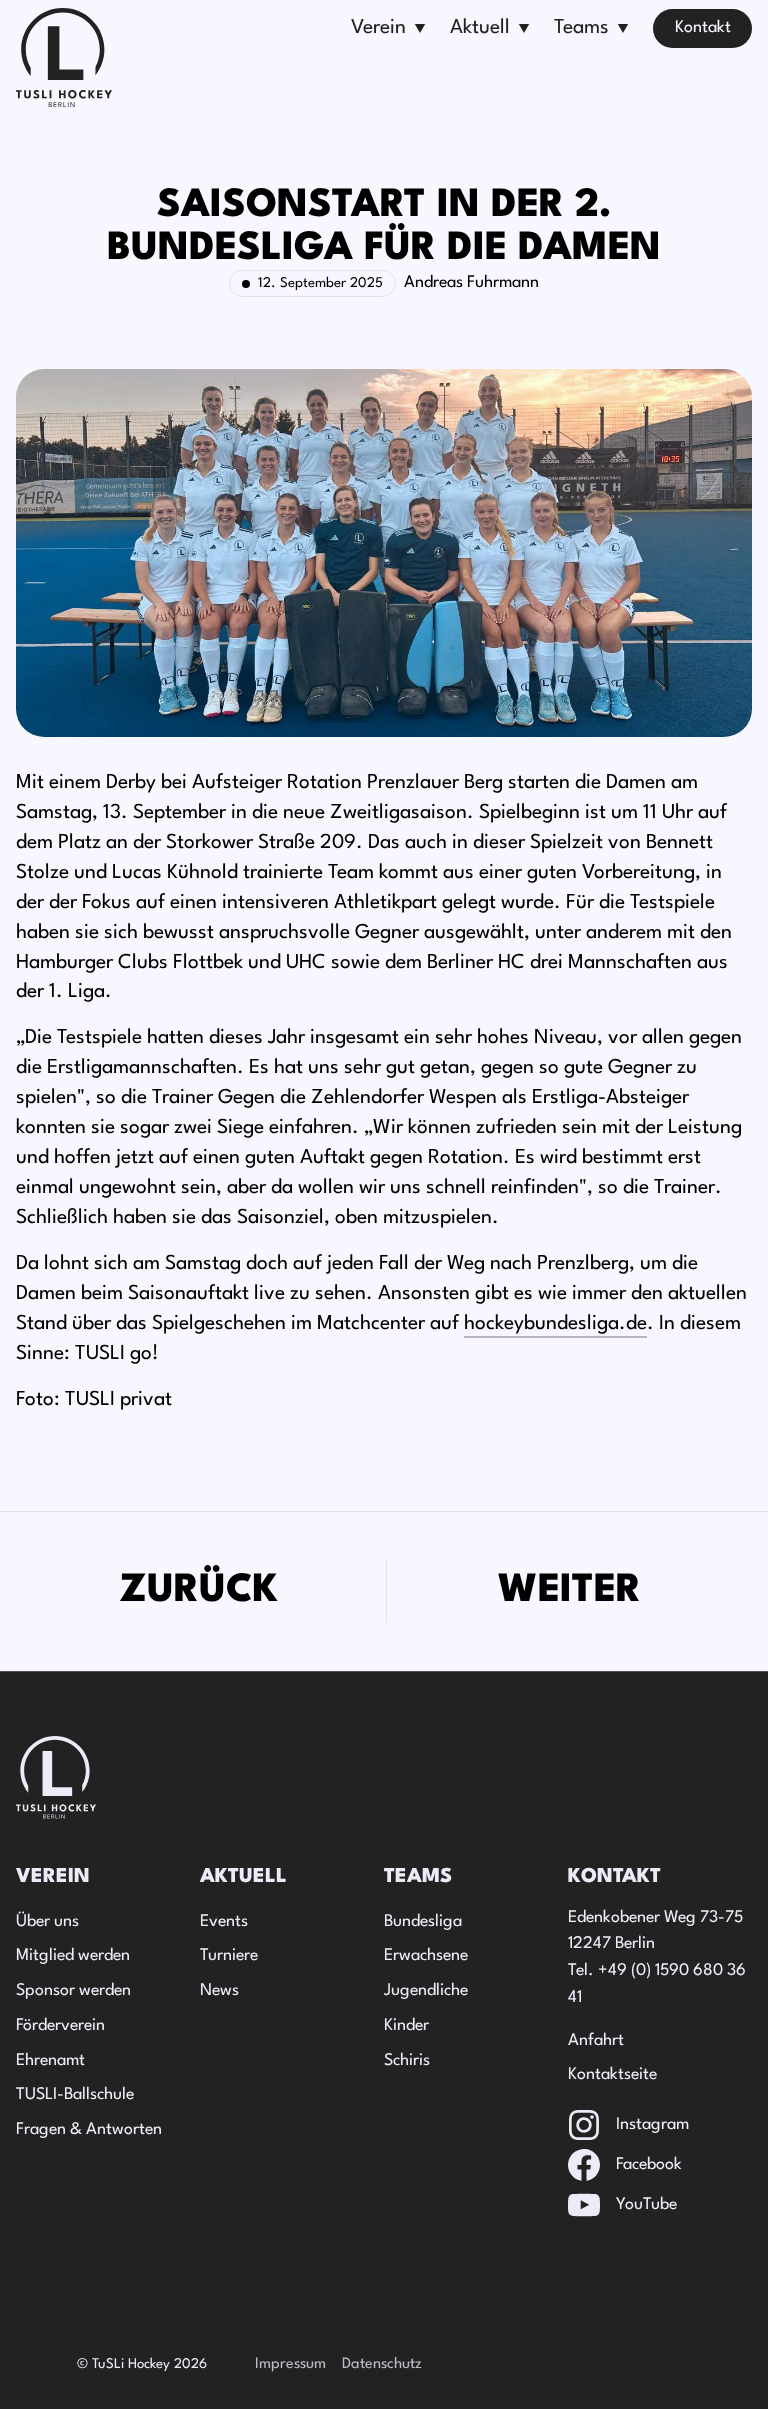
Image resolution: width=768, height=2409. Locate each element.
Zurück (199, 1591)
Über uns (47, 1922)
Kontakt (703, 28)
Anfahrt (596, 2041)
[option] (199, 1591)
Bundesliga (423, 1922)
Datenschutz (382, 2364)
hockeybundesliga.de (555, 1324)
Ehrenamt (50, 2061)
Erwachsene (426, 1956)
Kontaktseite (612, 2075)
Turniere (229, 1956)
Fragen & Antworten (89, 2130)
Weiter (569, 1591)
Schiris (407, 2061)
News (219, 1991)
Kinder (406, 2026)
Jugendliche (426, 1991)
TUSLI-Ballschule (75, 2095)
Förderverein (60, 2026)
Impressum (290, 2364)
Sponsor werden (73, 1991)
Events (224, 1922)
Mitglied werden (73, 1956)
